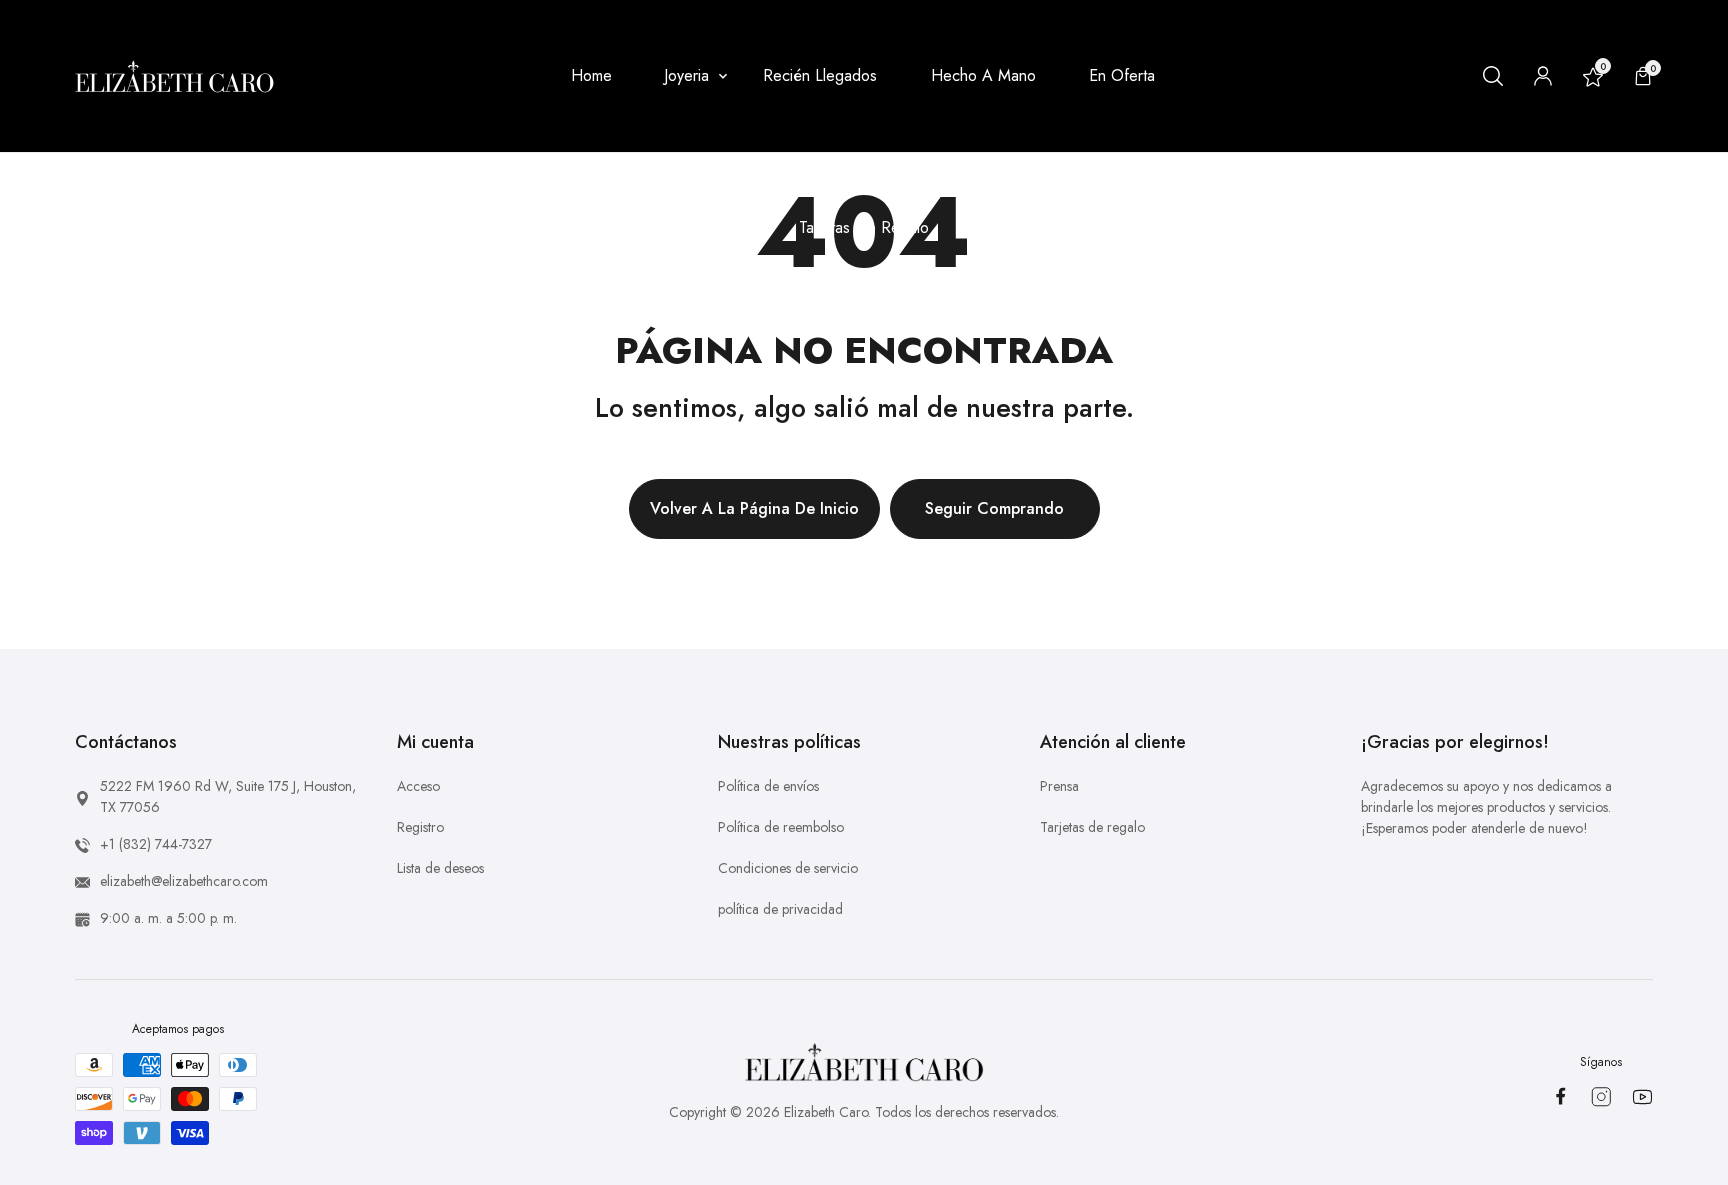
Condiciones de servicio (788, 868)
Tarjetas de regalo (1092, 827)
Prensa (1059, 786)
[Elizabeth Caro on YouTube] (1642, 1097)
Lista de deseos (440, 868)
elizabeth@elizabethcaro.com (184, 881)
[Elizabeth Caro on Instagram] (1601, 1097)
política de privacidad (780, 909)
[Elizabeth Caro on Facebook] (1560, 1096)
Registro (420, 827)
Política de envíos (768, 786)
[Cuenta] (1543, 76)
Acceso (418, 786)
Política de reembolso (781, 827)
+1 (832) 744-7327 (156, 844)
